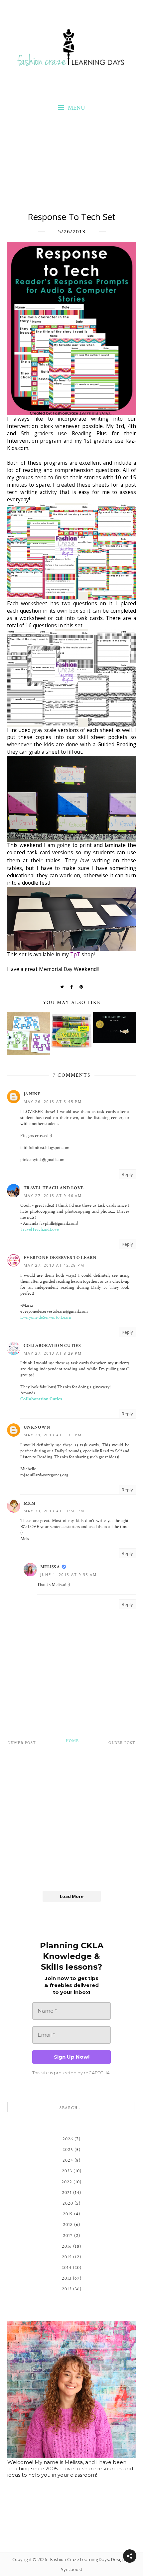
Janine (32, 1094)
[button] (130, 2556)
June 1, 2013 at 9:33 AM (69, 1574)
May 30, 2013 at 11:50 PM (54, 1511)
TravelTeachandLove (40, 1229)
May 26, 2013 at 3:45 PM (53, 1101)
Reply (127, 1174)
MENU (76, 108)
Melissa (50, 1567)
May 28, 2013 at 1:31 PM (53, 1435)
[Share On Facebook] (72, 987)
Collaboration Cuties (52, 1346)
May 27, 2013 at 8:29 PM (53, 1353)
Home (72, 1741)
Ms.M (29, 1503)
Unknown (37, 1427)
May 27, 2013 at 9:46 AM (53, 1195)
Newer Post (22, 1743)
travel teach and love (54, 1188)
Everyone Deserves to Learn (60, 1258)
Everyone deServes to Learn (46, 1317)
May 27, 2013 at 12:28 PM (54, 1265)
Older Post (122, 1743)
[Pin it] (81, 987)
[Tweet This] (62, 987)
